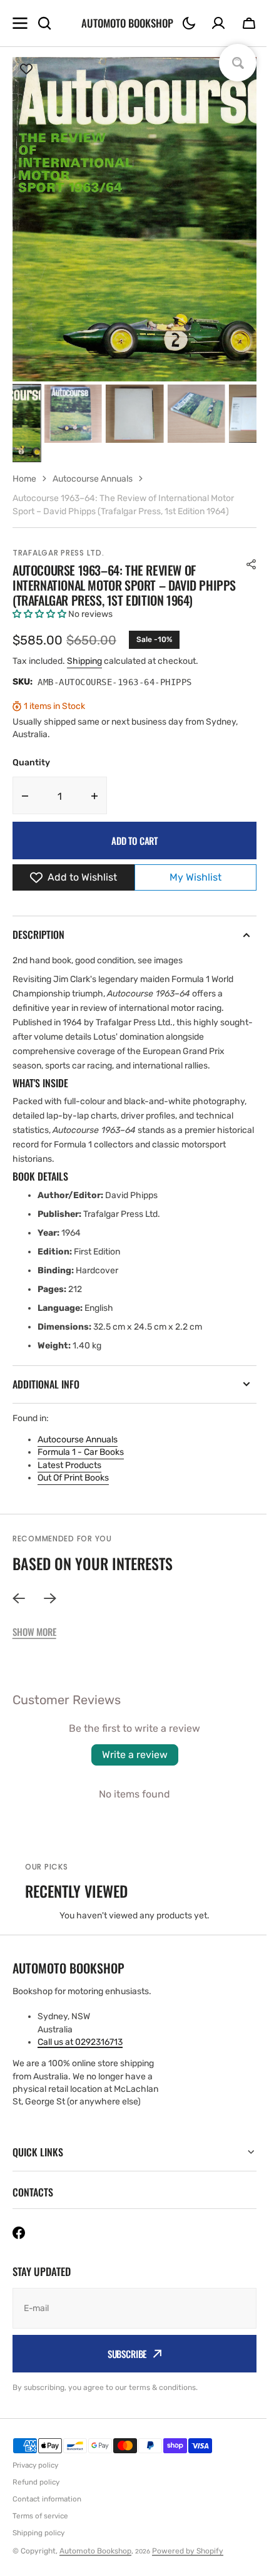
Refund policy (36, 2497)
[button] (189, 23)
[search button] (44, 23)
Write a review (135, 1755)
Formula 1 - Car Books (81, 1452)
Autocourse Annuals (78, 1440)
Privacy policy (35, 2480)
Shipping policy (38, 2548)
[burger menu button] (20, 23)
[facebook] (19, 2248)
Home (24, 479)
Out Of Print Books (73, 1478)
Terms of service (40, 2531)
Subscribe (122, 2369)
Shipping (84, 661)
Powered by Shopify (188, 2566)
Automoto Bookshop (95, 2566)
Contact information (47, 2514)
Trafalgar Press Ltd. (58, 553)
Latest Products (69, 1465)
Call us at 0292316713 (80, 2042)
